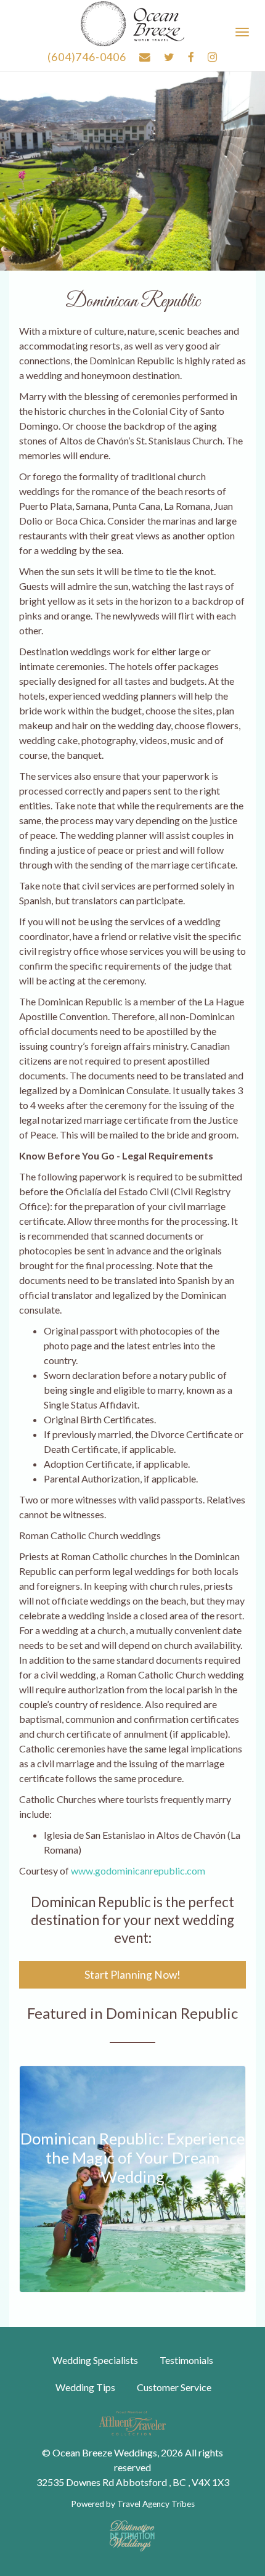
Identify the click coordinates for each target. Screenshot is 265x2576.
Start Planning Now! (132, 1975)
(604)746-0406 (87, 57)
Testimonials (186, 2360)
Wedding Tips (85, 2387)
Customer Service (174, 2387)
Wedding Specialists (95, 2360)
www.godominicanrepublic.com (138, 1871)
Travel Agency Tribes (156, 2504)
